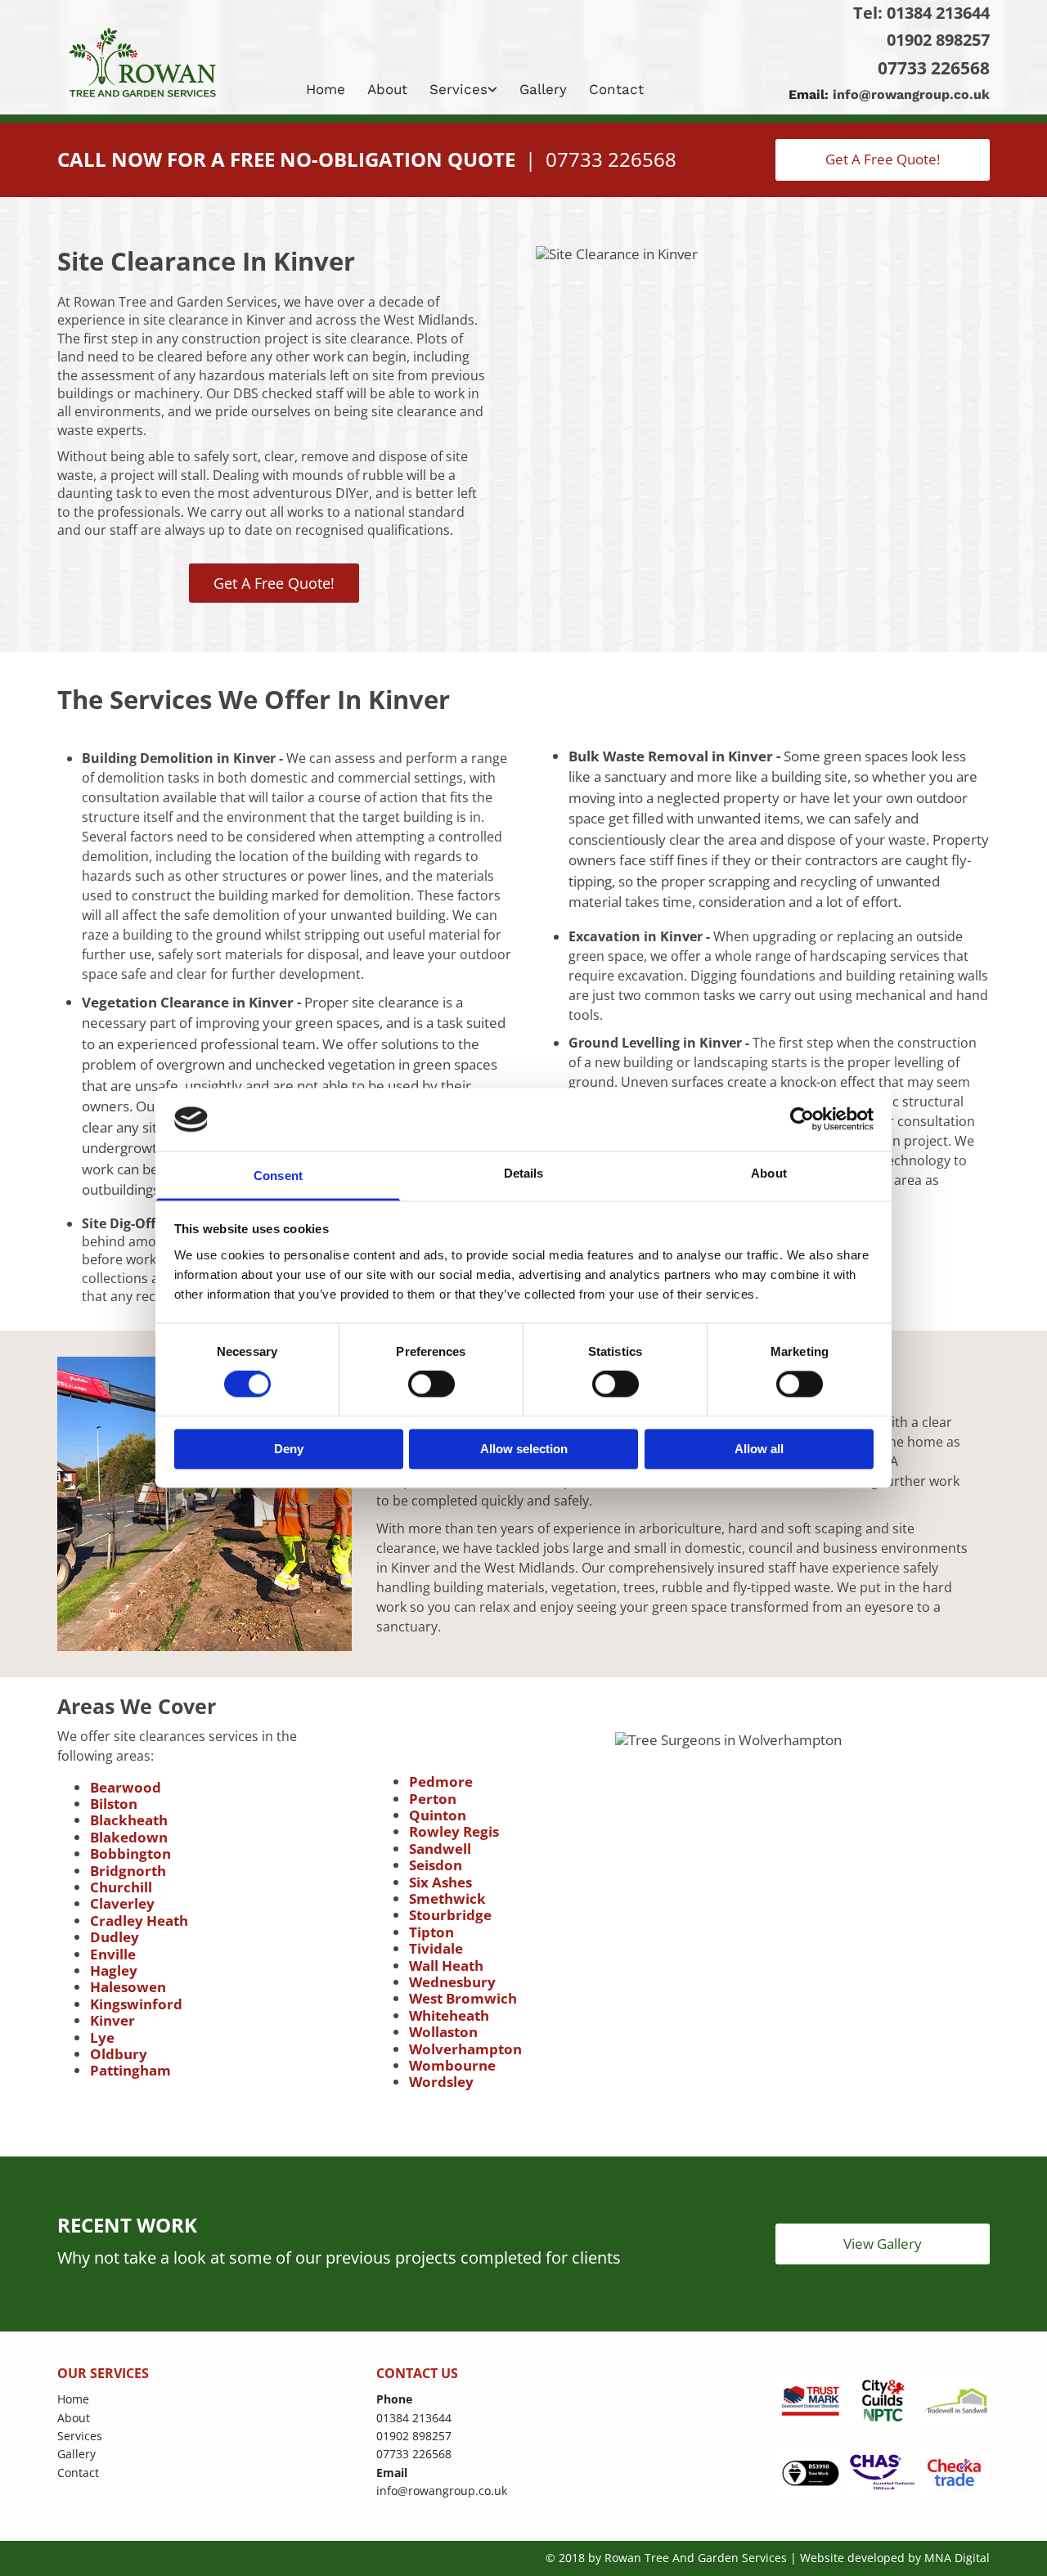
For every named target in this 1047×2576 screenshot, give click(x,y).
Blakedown (129, 1837)
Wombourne (452, 2065)
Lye (102, 2037)
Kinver (112, 2020)
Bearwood (126, 1787)
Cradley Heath (139, 1921)
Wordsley (441, 2082)
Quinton (438, 1815)
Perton (433, 1799)
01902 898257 (938, 40)
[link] (465, 89)
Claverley (122, 1903)
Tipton (431, 1932)
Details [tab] (524, 1173)
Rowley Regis (454, 1831)
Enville (113, 1954)
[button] (883, 159)
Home (326, 89)
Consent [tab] (278, 1176)
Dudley (115, 1937)
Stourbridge (450, 1915)
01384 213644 (938, 13)
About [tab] (769, 1173)
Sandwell (440, 1849)
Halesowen (128, 1987)
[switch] (431, 1384)
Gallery (543, 89)
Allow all (759, 1449)
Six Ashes (440, 1882)
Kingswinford (136, 2004)
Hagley (114, 1970)
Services (458, 89)
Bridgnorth (128, 1871)
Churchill (121, 1887)
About (387, 89)
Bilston (114, 1804)
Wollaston (443, 2032)
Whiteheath (449, 2015)
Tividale (436, 1948)
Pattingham (130, 2070)
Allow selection (524, 1449)
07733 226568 (934, 68)
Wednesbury (452, 1982)
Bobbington (130, 1853)
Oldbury (119, 2054)
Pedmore (441, 1782)
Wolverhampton (465, 2049)
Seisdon (436, 1865)
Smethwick (447, 1898)
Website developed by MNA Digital (895, 2558)
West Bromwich (463, 1998)
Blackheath (129, 1820)
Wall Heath (446, 1966)
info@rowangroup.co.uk (911, 94)
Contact (616, 89)
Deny (289, 1449)
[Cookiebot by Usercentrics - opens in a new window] (802, 1120)
